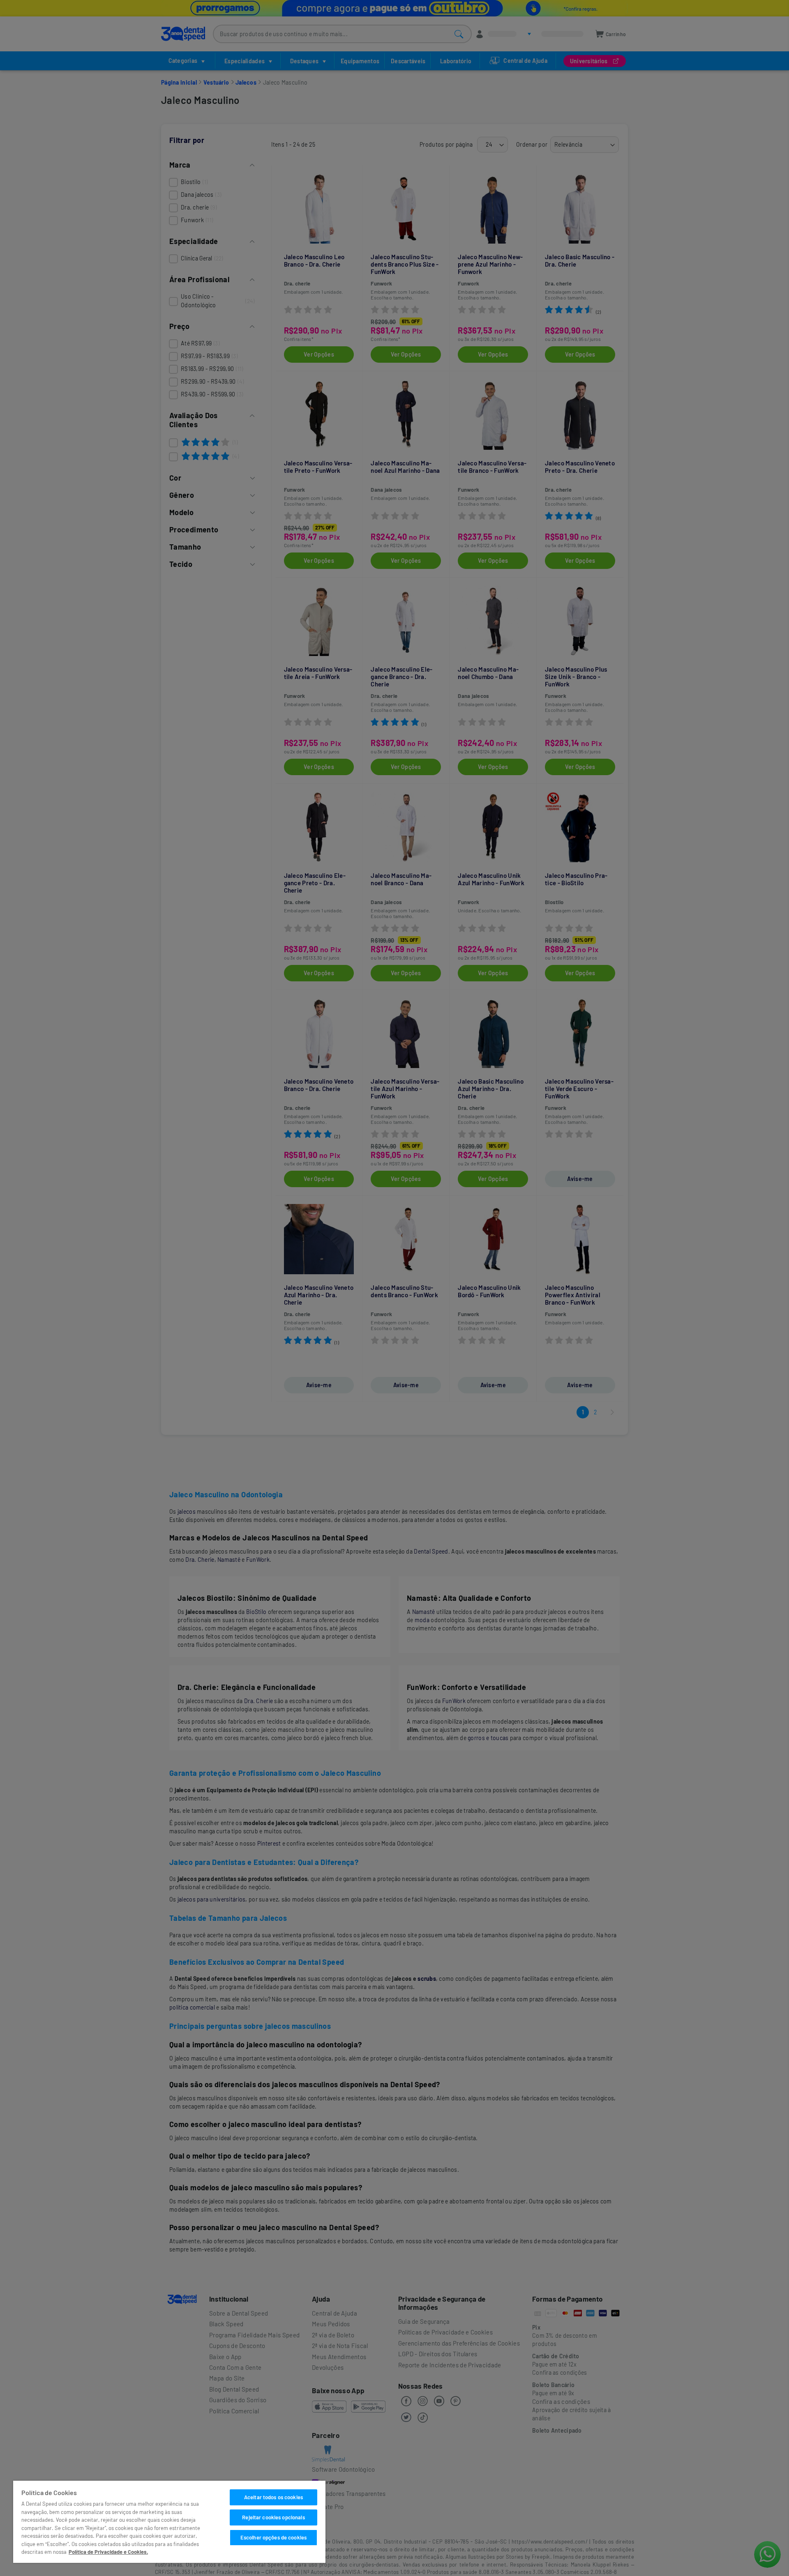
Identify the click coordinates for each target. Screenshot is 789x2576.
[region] (169, 2522)
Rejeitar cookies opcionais (273, 2517)
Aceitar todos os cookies (273, 2497)
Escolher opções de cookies (273, 2537)
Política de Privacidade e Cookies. (108, 2552)
